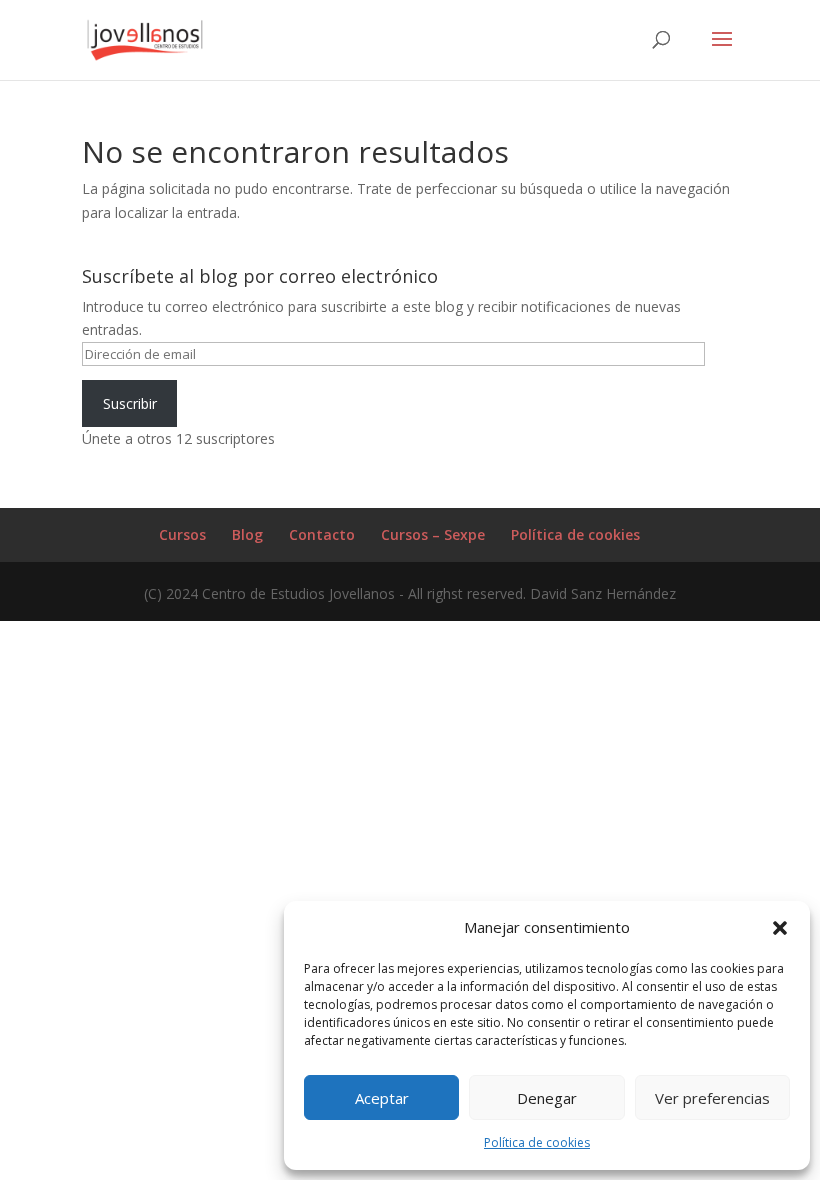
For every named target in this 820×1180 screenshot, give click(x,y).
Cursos (182, 534)
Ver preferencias (712, 1098)
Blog (247, 534)
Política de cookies (537, 1142)
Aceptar (382, 1098)
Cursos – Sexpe (433, 534)
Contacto (322, 534)
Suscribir (130, 403)
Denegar (547, 1098)
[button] (780, 928)
